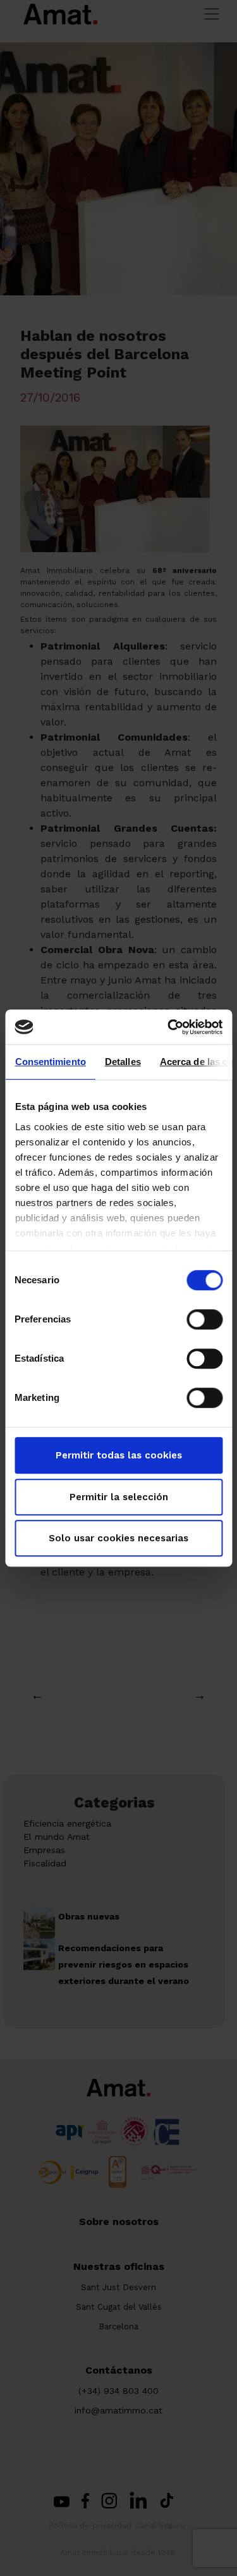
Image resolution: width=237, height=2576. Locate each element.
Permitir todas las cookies (119, 1455)
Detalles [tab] (122, 1062)
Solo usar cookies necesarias (118, 1538)
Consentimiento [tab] (50, 1062)
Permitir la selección (119, 1497)
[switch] (204, 1319)
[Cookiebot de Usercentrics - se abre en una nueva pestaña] (169, 1027)
